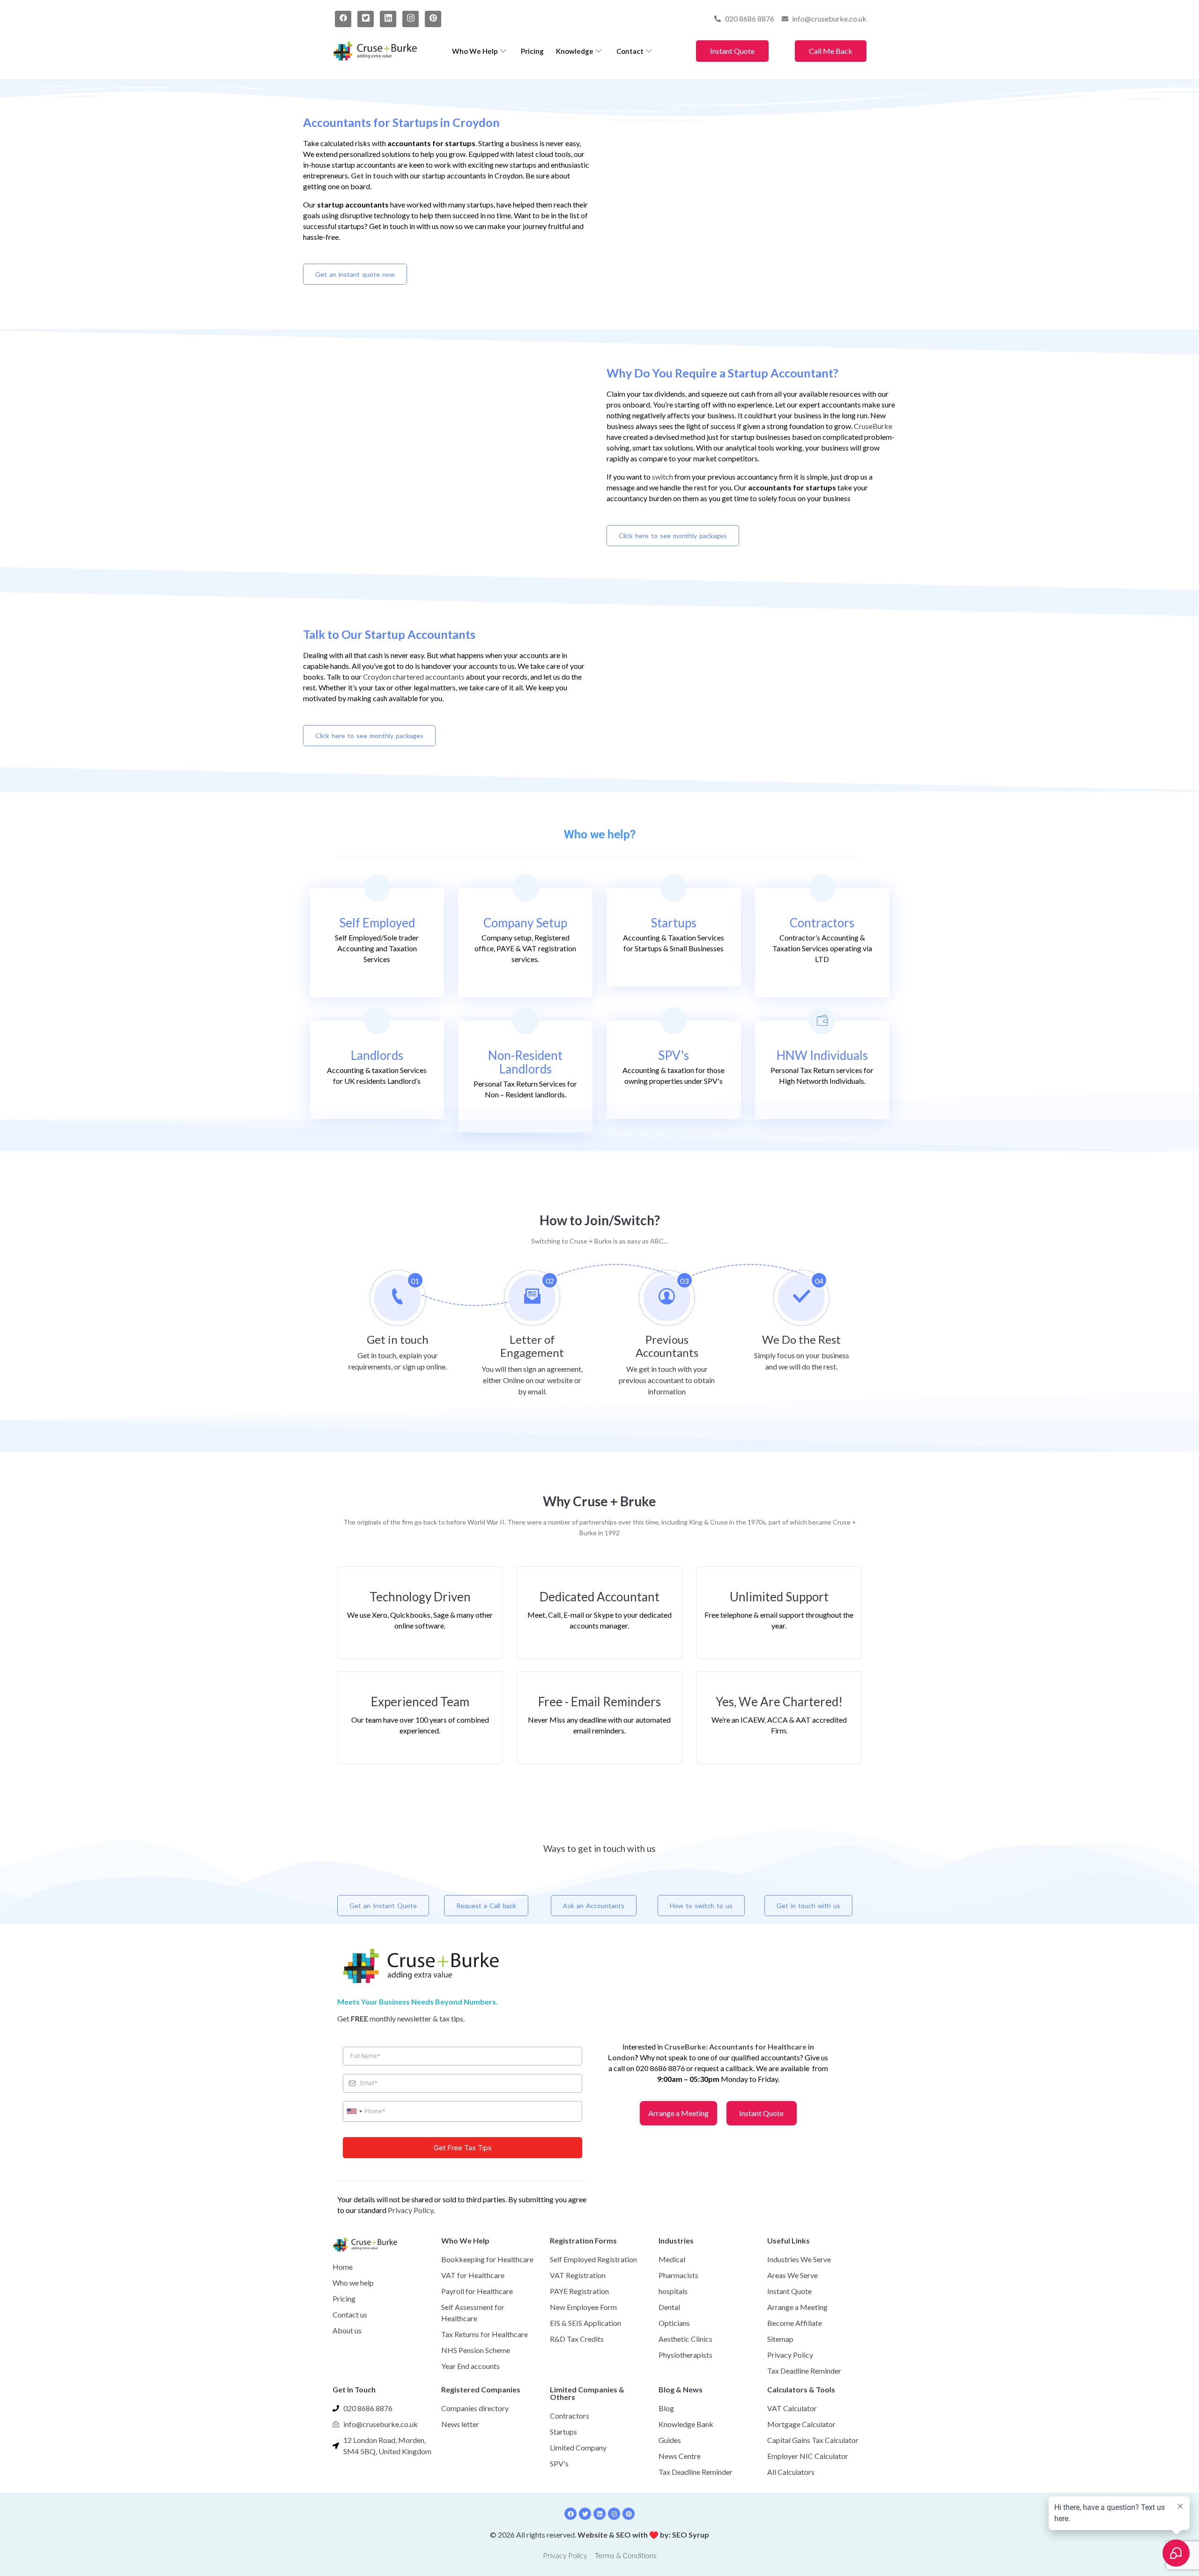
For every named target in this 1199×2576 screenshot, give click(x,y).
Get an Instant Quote (383, 1906)
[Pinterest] (433, 19)
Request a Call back (486, 1906)
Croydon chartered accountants (414, 677)
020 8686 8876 (660, 2068)
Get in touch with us (808, 1906)
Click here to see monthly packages (673, 536)
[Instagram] (411, 19)
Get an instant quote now (355, 274)
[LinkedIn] (388, 19)
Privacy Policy (411, 2210)
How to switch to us (701, 1906)
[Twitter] (366, 19)
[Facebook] (343, 19)
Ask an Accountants (594, 1906)
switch (662, 477)
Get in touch (372, 175)
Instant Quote (732, 51)
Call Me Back (831, 51)
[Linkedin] (599, 2514)
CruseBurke (873, 426)
